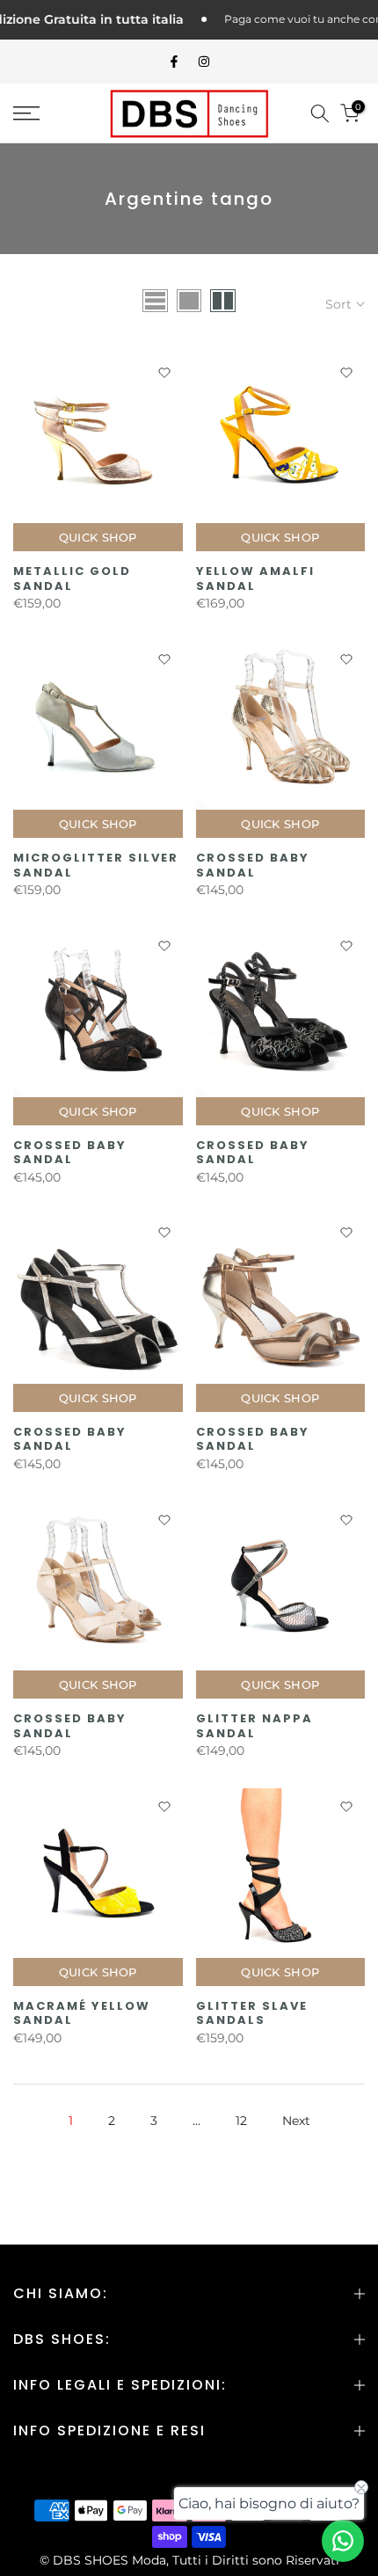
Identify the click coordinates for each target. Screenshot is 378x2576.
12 (241, 2121)
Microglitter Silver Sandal (96, 865)
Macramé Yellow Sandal (82, 2013)
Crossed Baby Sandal (253, 865)
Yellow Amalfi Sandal (255, 579)
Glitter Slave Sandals (252, 2013)
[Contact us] (343, 2541)
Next (296, 2121)
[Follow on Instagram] (204, 62)
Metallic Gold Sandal (72, 579)
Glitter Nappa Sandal (254, 1726)
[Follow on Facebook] (174, 62)
